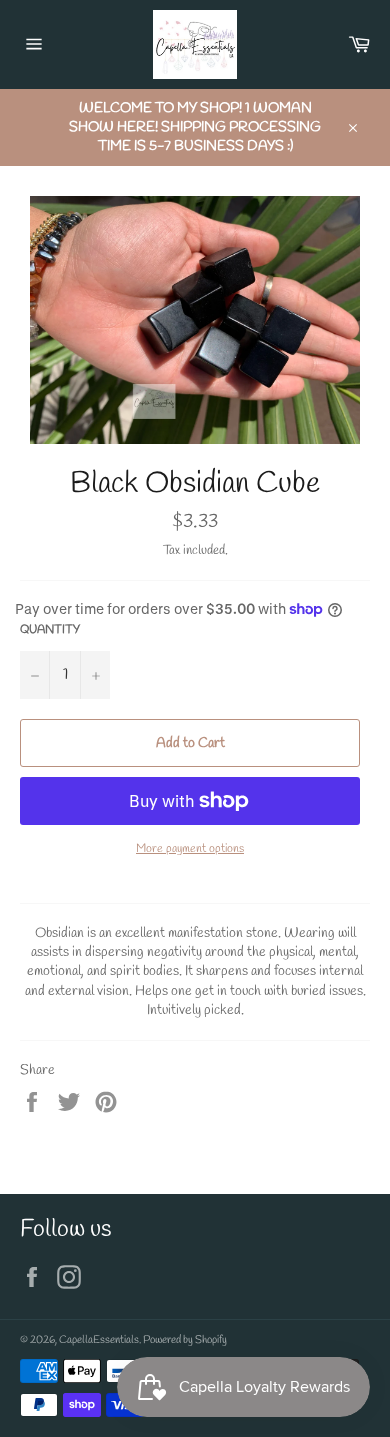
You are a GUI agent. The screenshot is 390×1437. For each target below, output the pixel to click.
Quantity (50, 630)
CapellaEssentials (99, 1340)
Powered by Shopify (185, 1340)
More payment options (190, 849)
